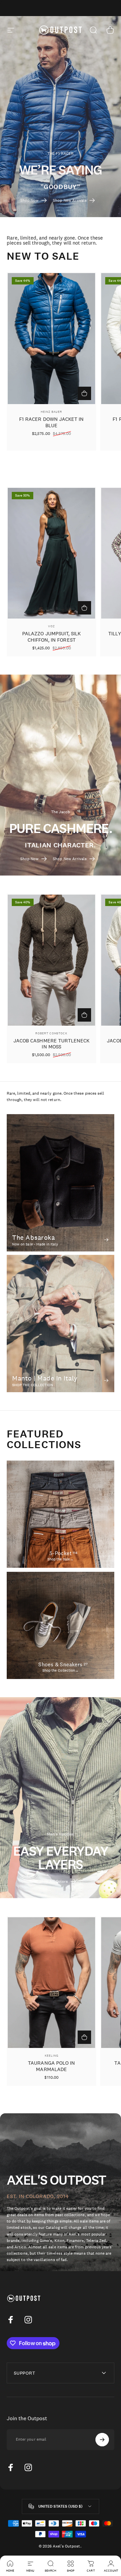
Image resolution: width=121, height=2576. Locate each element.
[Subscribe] (102, 2440)
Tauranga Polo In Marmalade (51, 2066)
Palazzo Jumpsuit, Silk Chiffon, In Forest (51, 637)
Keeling (52, 2055)
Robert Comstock (51, 1033)
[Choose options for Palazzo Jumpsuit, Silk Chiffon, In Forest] (84, 608)
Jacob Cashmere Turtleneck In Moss (52, 1044)
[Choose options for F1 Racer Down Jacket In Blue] (84, 393)
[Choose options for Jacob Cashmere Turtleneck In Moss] (84, 1015)
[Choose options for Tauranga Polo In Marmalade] (84, 2037)
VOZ (51, 626)
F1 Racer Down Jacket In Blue (51, 422)
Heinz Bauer (51, 412)
